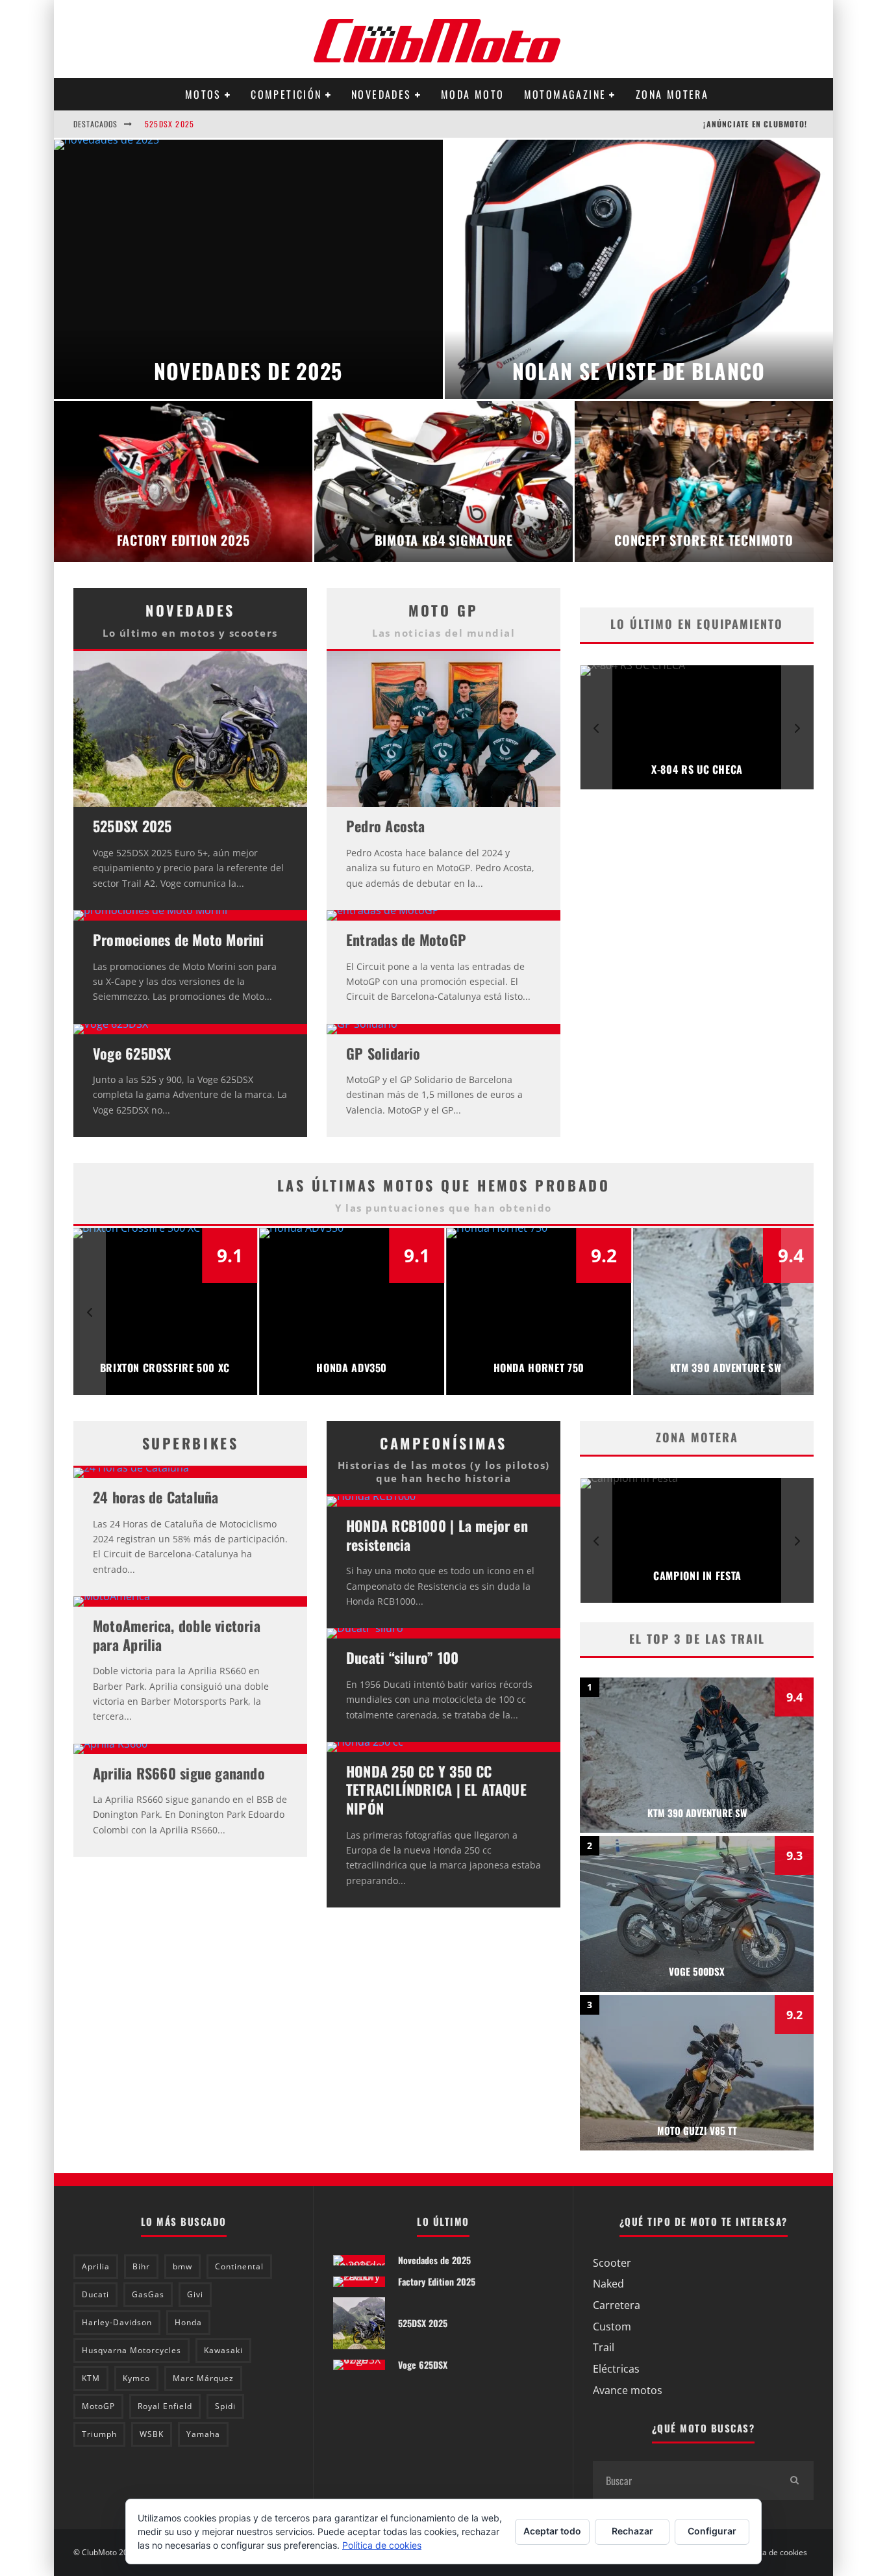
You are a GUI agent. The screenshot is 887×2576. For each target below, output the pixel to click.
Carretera (617, 2305)
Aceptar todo (552, 2531)
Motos (203, 94)
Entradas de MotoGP (406, 939)
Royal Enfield (165, 2406)
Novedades (381, 94)
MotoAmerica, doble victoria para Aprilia (177, 1635)
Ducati (95, 2294)
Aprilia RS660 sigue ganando (179, 1773)
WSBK (152, 2434)
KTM (91, 2378)
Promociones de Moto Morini (179, 939)
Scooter (612, 2263)
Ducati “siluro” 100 (402, 1657)
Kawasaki (223, 2350)
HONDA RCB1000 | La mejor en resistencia (437, 1535)
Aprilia (96, 2266)
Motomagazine (565, 94)
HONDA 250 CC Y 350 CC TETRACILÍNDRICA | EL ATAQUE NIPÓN (436, 1790)
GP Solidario (383, 1053)
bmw (182, 2266)
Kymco (136, 2378)
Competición (286, 94)
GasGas (148, 2294)
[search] (794, 2480)
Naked (608, 2284)
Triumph (99, 2434)
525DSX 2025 (169, 115)
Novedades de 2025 (434, 2260)
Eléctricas (616, 2369)
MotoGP (98, 2406)
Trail (604, 2347)
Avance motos (628, 2390)
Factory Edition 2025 (437, 2281)
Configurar (712, 2531)
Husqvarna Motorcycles (131, 2350)
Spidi (225, 2406)
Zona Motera (672, 94)
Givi (195, 2294)
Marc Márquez (203, 2378)
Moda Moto (473, 94)
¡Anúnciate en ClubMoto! (755, 124)
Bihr (141, 2266)
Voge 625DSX (132, 1053)
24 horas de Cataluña (156, 1497)
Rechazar (632, 2531)
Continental (239, 2266)
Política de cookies (774, 2553)
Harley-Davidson (117, 2322)
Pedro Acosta (386, 826)
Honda (188, 2322)
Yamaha (203, 2434)
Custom (612, 2327)
